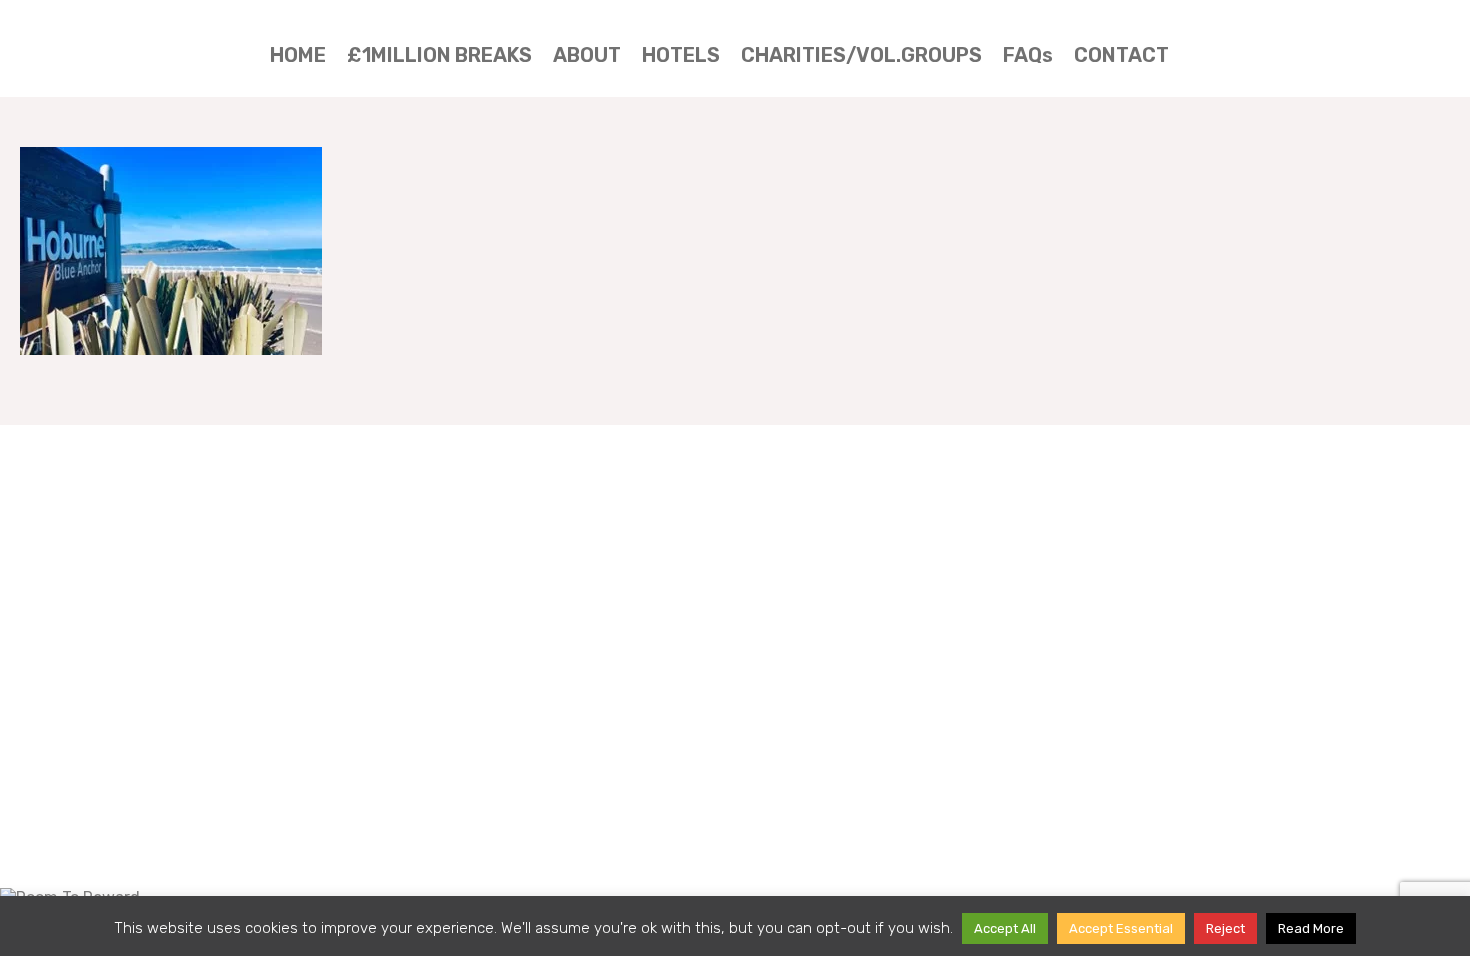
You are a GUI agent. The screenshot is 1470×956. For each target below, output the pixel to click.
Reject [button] (1225, 928)
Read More (1311, 928)
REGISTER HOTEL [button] (1325, 40)
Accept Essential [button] (1121, 928)
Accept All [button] (1005, 928)
